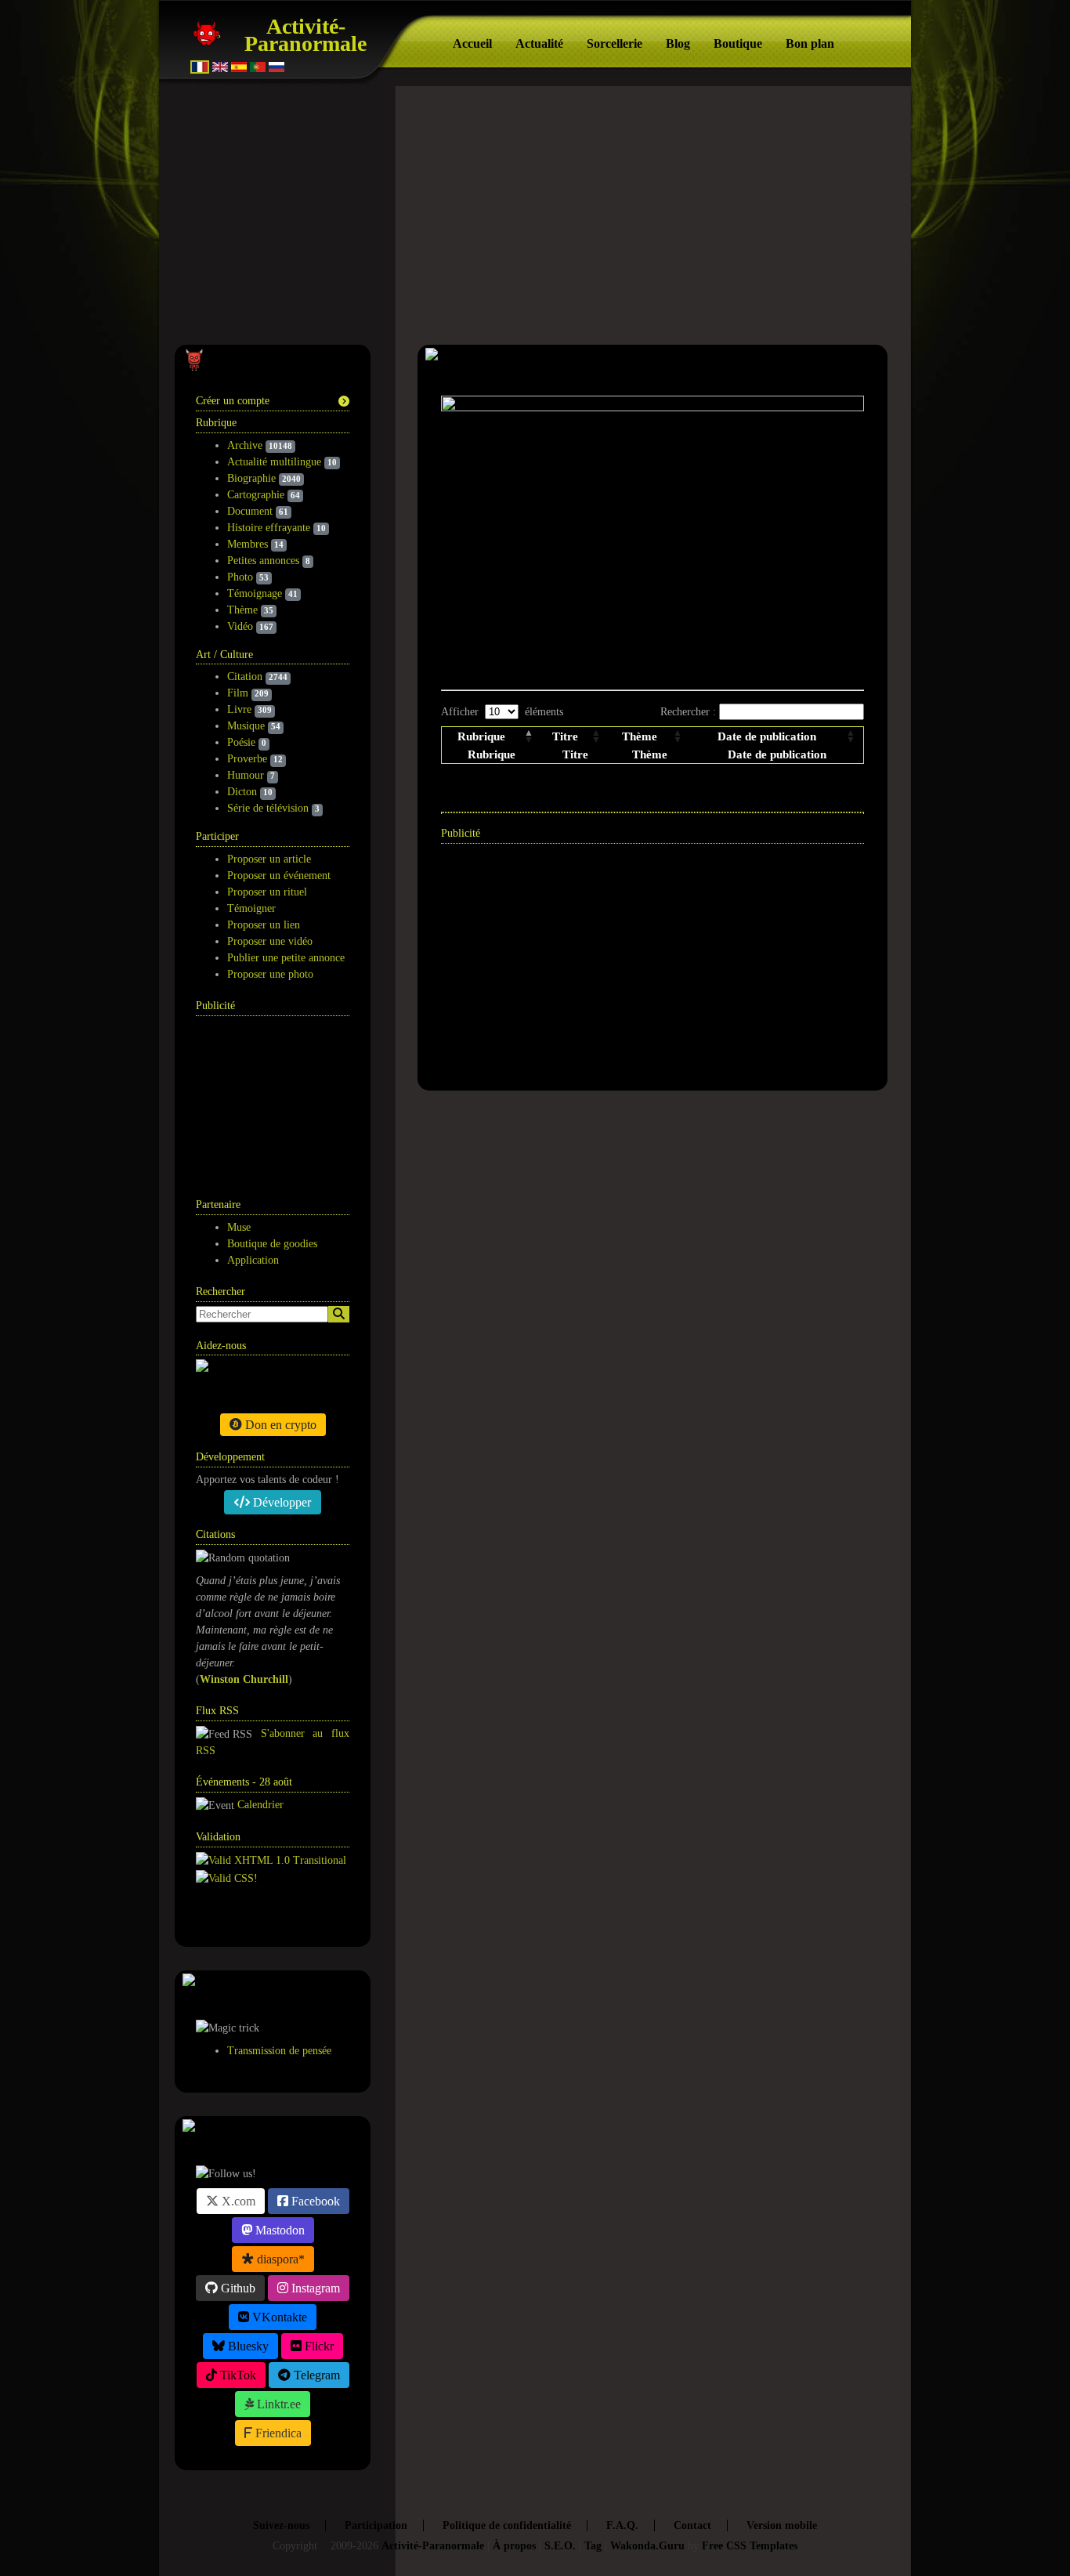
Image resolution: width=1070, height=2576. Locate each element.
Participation (376, 2525)
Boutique (738, 43)
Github (237, 2288)
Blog (678, 43)
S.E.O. (560, 2546)
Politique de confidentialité (507, 2525)
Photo (240, 577)
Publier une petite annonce (286, 958)
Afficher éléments (502, 712)
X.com (237, 2201)
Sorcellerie (615, 43)
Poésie (241, 742)
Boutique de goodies (272, 1244)
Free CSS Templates (750, 2546)
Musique (246, 726)
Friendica (277, 2433)
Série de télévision (268, 808)
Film (238, 693)
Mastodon (278, 2230)
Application (253, 1260)
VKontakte (278, 2317)
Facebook (314, 2201)
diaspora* (279, 2259)
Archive (245, 445)
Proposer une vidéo (270, 941)
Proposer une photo (270, 974)
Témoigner (251, 908)
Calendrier (260, 1805)
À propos (514, 2546)
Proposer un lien (264, 925)
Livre (239, 709)
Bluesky (247, 2346)
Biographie (251, 478)
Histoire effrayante (269, 528)
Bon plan (810, 43)
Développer (280, 1502)
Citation (245, 677)
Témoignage (255, 593)
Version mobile (782, 2525)
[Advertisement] (274, 1098)
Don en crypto (279, 1425)
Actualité (539, 43)
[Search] (339, 1314)
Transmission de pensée (279, 2051)
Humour (246, 775)
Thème (242, 610)
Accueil (472, 43)
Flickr (318, 2346)
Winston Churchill (244, 1679)
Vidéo (240, 626)
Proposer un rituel (267, 892)
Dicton (242, 792)
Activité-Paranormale (305, 35)
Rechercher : (690, 712)
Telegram (315, 2375)
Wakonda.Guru (647, 2546)
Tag (593, 2546)
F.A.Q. (622, 2525)
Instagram (314, 2288)
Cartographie (256, 495)
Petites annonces (263, 561)
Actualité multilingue (274, 462)
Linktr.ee (277, 2404)
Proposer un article (269, 859)
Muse (239, 1227)
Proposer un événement (279, 876)
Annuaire (255, 1915)
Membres (248, 544)
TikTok (237, 2375)
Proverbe (247, 759)
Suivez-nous (281, 2525)
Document (250, 511)
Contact (692, 2525)
